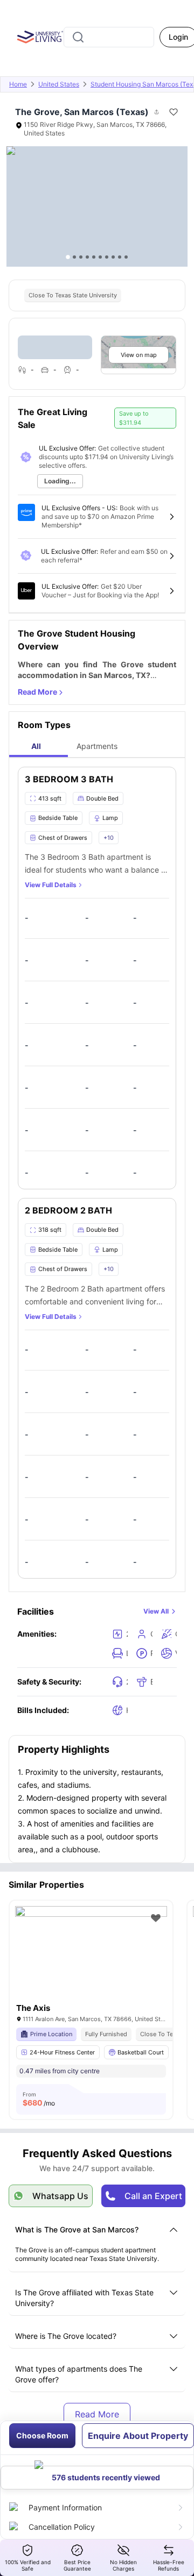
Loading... (60, 481)
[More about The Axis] (91, 1957)
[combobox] (109, 37)
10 (126, 257)
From (39, 2099)
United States (59, 84)
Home (18, 84)
